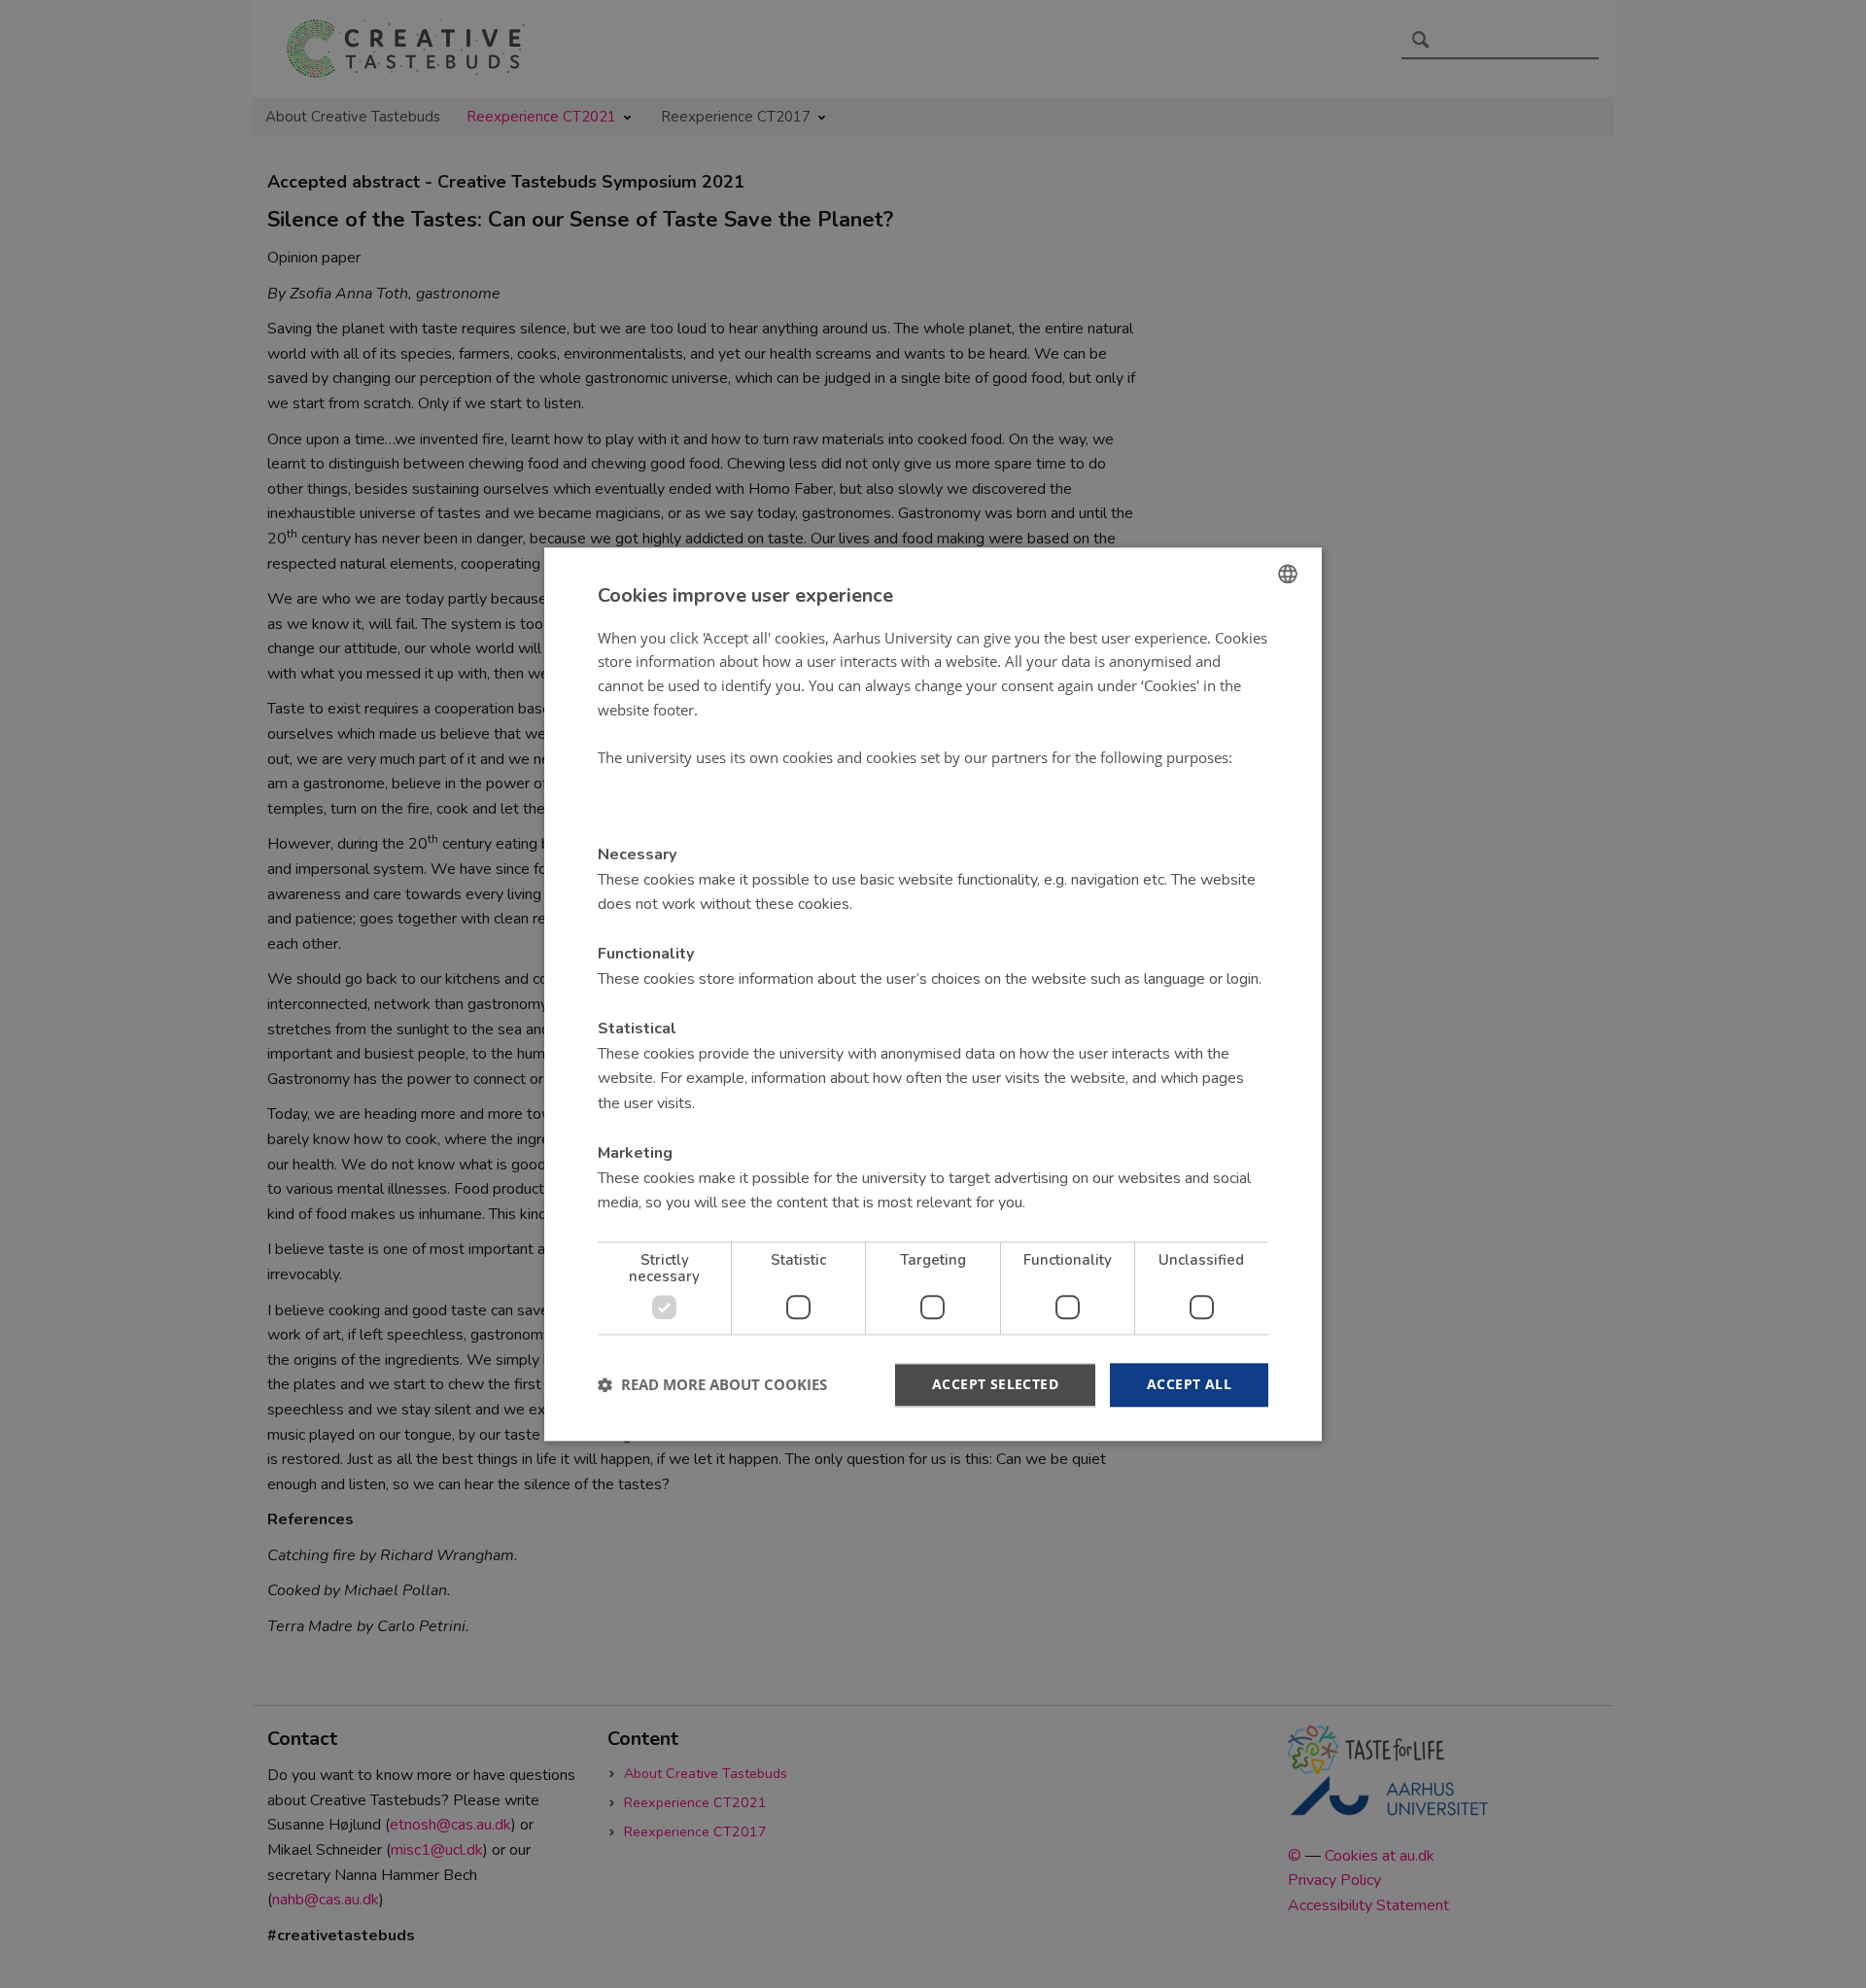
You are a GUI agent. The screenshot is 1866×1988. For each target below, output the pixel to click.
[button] (712, 1385)
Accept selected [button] (995, 1384)
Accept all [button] (1189, 1384)
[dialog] (933, 994)
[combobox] (1288, 574)
